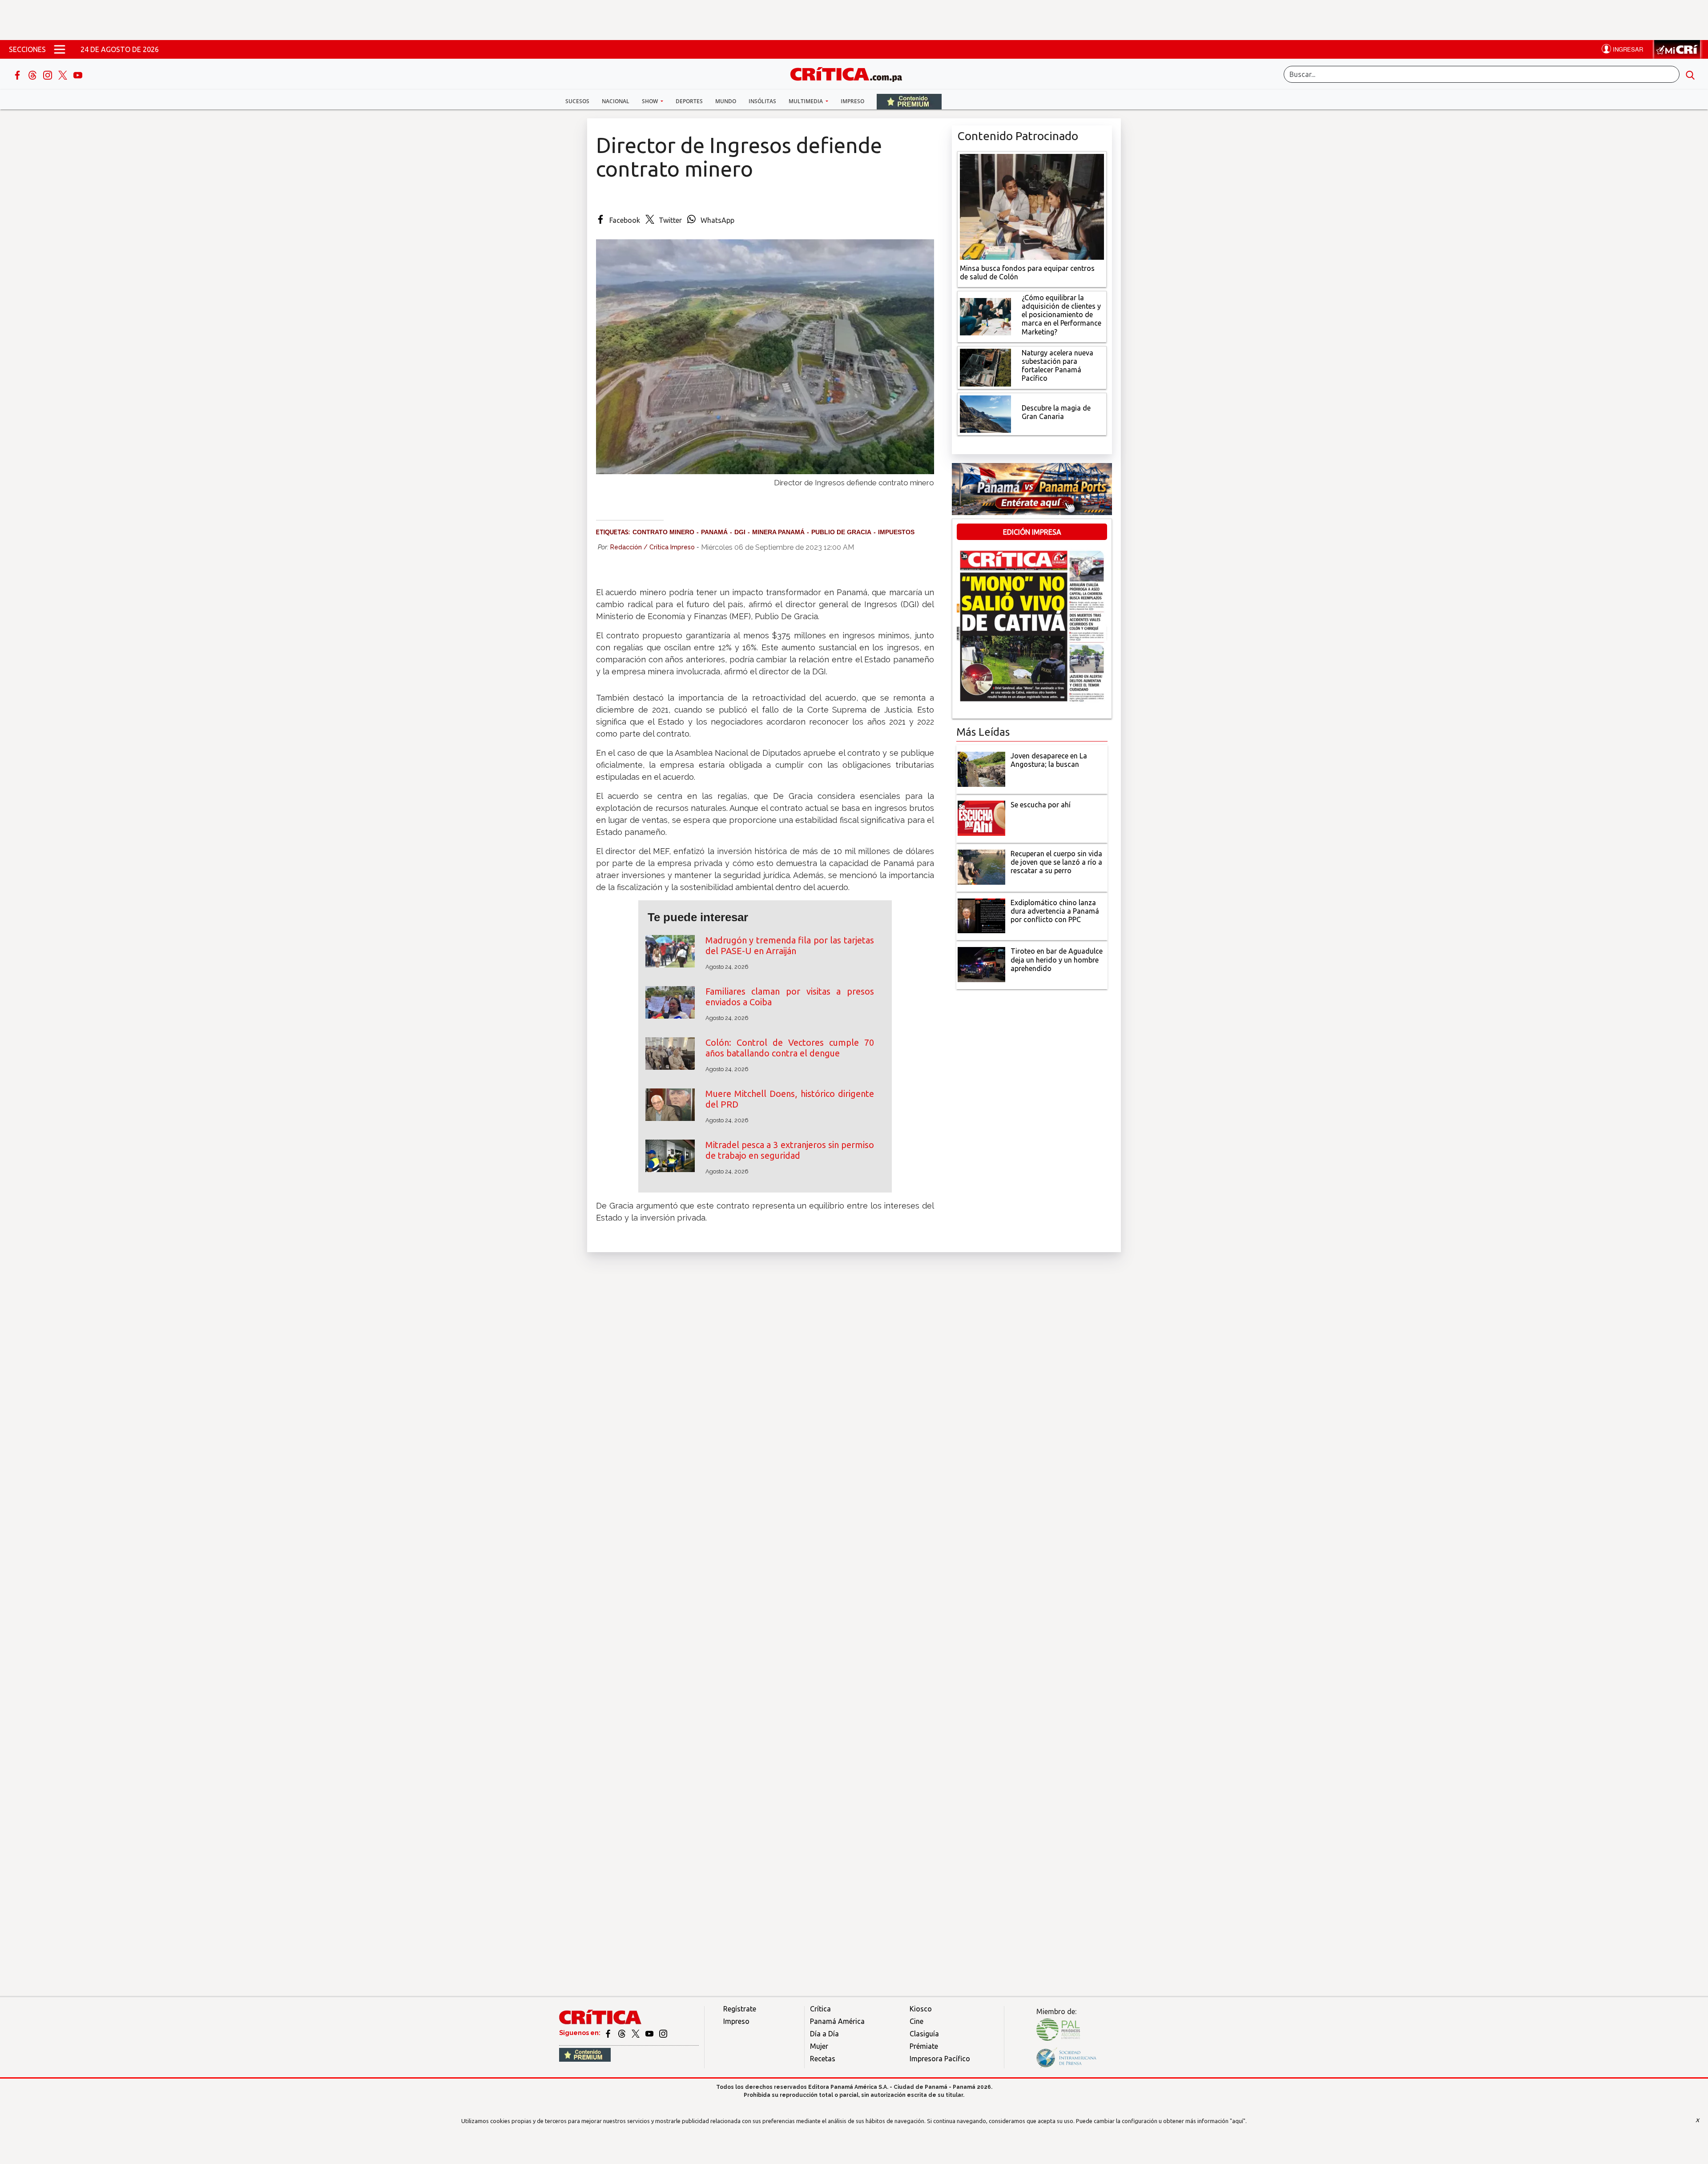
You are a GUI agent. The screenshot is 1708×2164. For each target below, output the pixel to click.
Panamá (714, 532)
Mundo (726, 101)
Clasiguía (924, 2034)
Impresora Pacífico (940, 2059)
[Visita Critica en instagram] (663, 2033)
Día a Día (824, 2034)
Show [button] (651, 101)
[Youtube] (78, 74)
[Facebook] (18, 74)
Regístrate (740, 2009)
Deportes (689, 101)
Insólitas (762, 101)
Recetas (823, 2059)
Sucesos (577, 101)
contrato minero (663, 532)
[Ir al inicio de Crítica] (850, 73)
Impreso (852, 101)
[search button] (1690, 74)
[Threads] (33, 74)
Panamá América (837, 2021)
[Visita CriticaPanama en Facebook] (609, 2033)
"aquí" (1238, 2121)
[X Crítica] (64, 74)
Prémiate (924, 2046)
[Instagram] (48, 74)
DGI (740, 532)
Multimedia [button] (806, 101)
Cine (916, 2021)
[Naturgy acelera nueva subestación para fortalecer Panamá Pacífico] (985, 367)
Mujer (819, 2046)
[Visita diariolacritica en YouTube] (650, 2033)
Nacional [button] (616, 101)
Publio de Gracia (841, 532)
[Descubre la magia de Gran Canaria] (985, 413)
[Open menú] (60, 49)
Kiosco (921, 2009)
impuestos (896, 532)
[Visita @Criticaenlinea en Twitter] (622, 2033)
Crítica (820, 2009)
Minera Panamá (778, 532)
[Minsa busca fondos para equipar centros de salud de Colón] (1032, 206)
